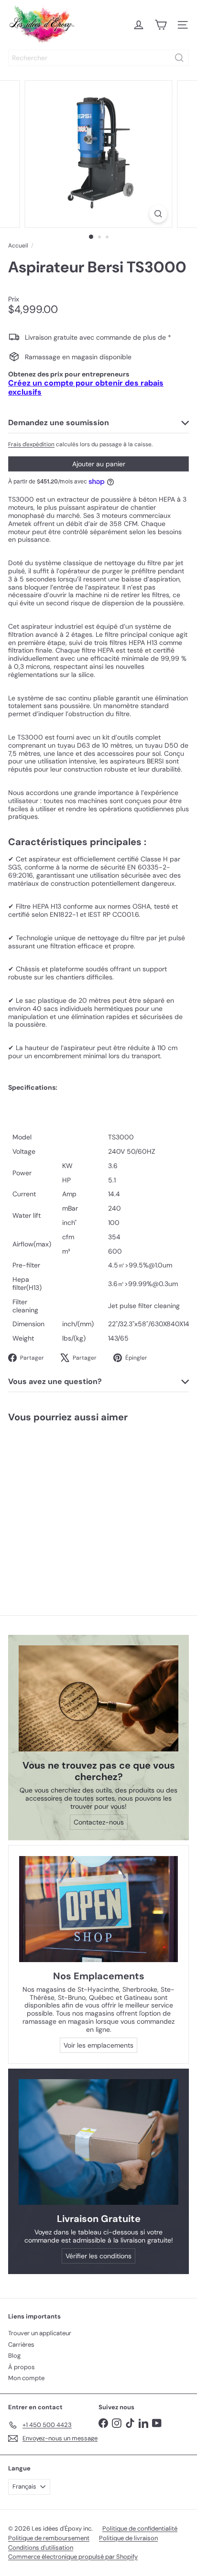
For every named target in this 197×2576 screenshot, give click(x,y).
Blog (14, 2356)
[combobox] (98, 58)
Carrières (21, 2345)
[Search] (179, 58)
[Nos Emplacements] (98, 1909)
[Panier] (161, 25)
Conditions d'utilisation (41, 2548)
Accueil (18, 246)
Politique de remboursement (49, 2538)
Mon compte (26, 2378)
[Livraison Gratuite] (98, 2142)
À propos (22, 2367)
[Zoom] (159, 214)
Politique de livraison (128, 2538)
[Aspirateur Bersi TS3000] (60, 1503)
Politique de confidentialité (140, 2528)
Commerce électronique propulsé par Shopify (73, 2557)
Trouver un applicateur (40, 2333)
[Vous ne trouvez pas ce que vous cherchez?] (98, 1699)
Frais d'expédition (31, 444)
